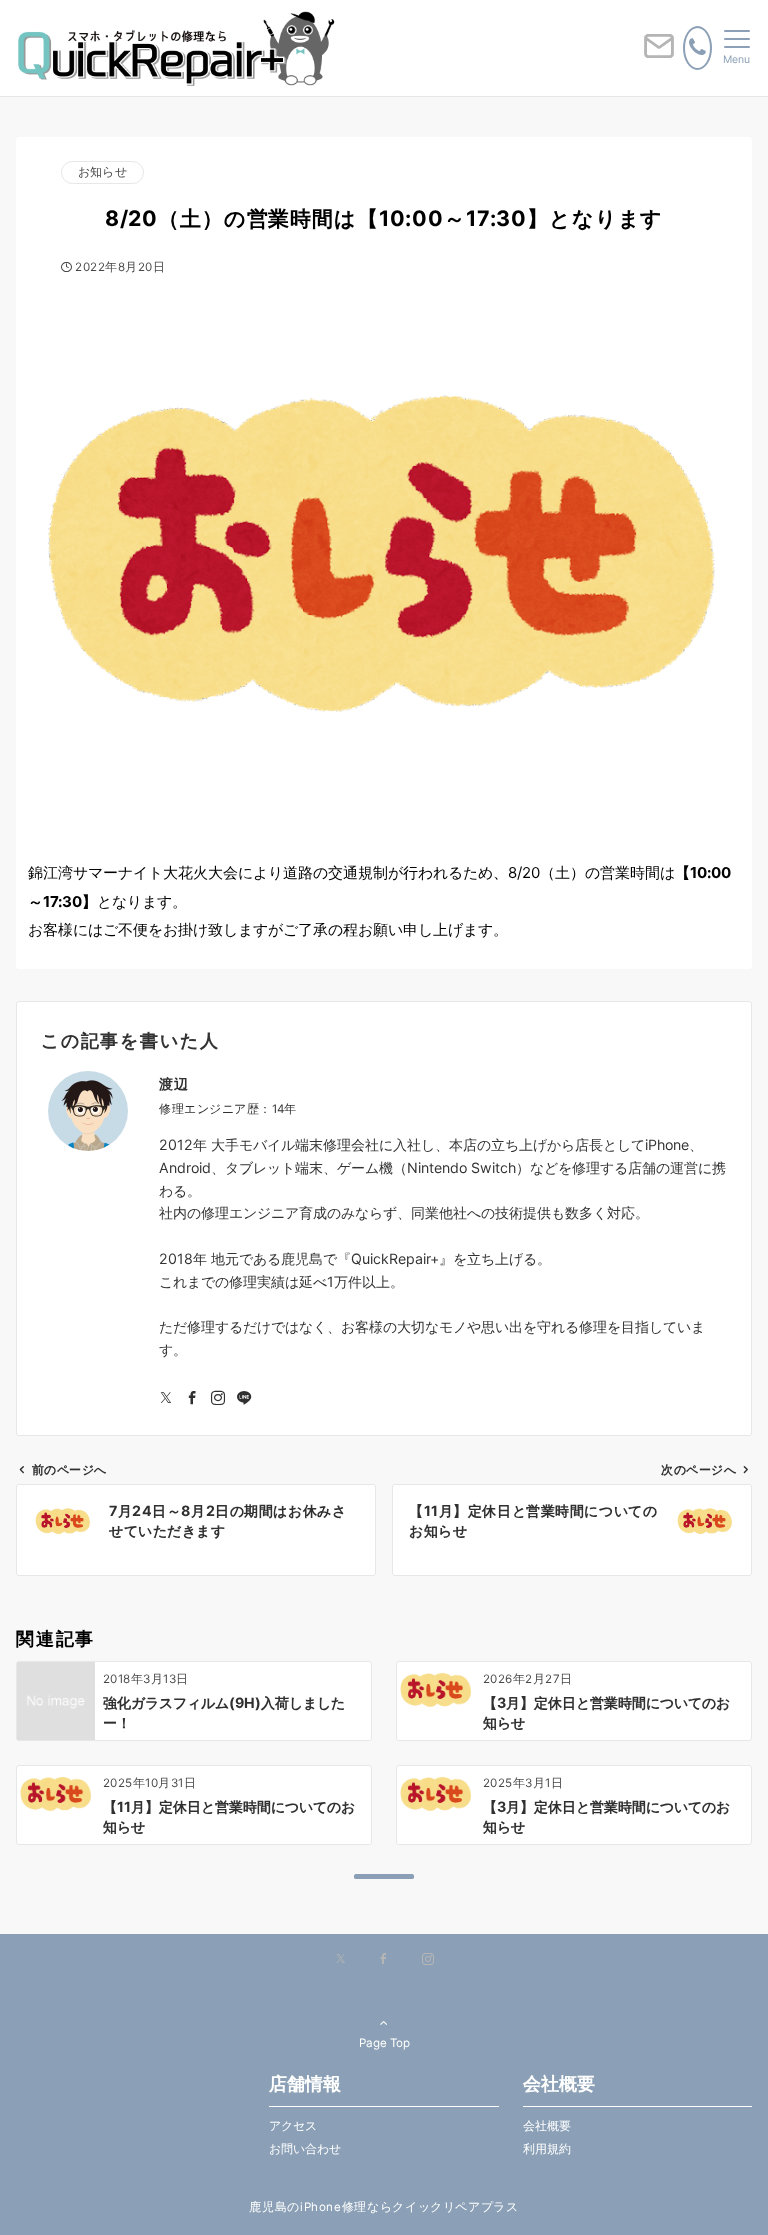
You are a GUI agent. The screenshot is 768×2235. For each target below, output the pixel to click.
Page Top (384, 2043)
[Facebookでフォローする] (192, 1398)
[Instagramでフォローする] (218, 1398)
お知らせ (102, 172)
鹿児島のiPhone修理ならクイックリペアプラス (383, 2207)
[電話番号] (697, 48)
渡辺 (173, 1083)
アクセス (293, 2126)
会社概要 (547, 2126)
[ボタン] (659, 54)
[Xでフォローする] (340, 1960)
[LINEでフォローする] (244, 1398)
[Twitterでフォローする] (166, 1398)
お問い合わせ (305, 2149)
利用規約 (547, 2149)
